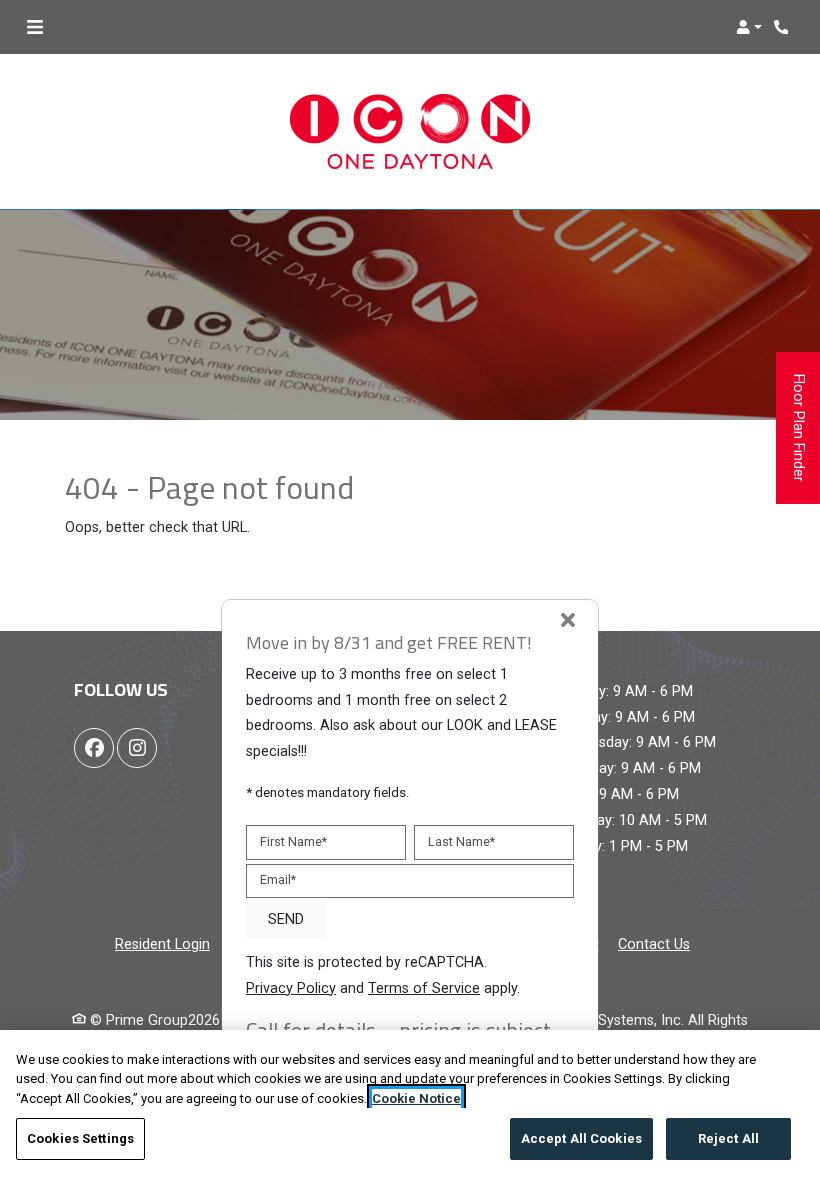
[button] (749, 27)
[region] (410, 1105)
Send (286, 919)
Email (278, 879)
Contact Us (654, 944)
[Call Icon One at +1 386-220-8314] (784, 27)
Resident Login (162, 944)
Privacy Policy (291, 988)
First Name (293, 841)
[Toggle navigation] (35, 27)
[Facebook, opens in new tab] (94, 748)
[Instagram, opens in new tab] (137, 748)
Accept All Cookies (581, 1138)
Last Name (461, 841)
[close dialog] (568, 622)
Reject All (728, 1138)
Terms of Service (424, 988)
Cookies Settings (80, 1138)
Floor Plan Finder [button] (799, 439)
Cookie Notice (416, 1098)
